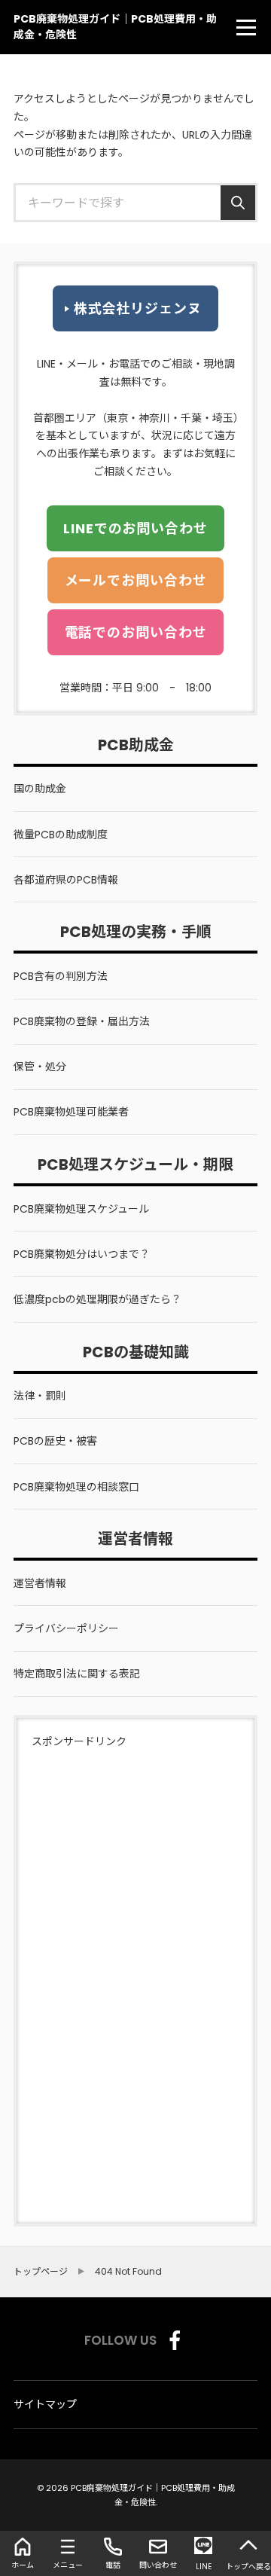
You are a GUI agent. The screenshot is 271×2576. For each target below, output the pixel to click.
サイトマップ (45, 2404)
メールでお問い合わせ (136, 580)
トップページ (41, 2272)
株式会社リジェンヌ (138, 308)
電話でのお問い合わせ (136, 632)
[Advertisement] (77, 1977)
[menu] (246, 27)
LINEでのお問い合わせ (135, 528)
